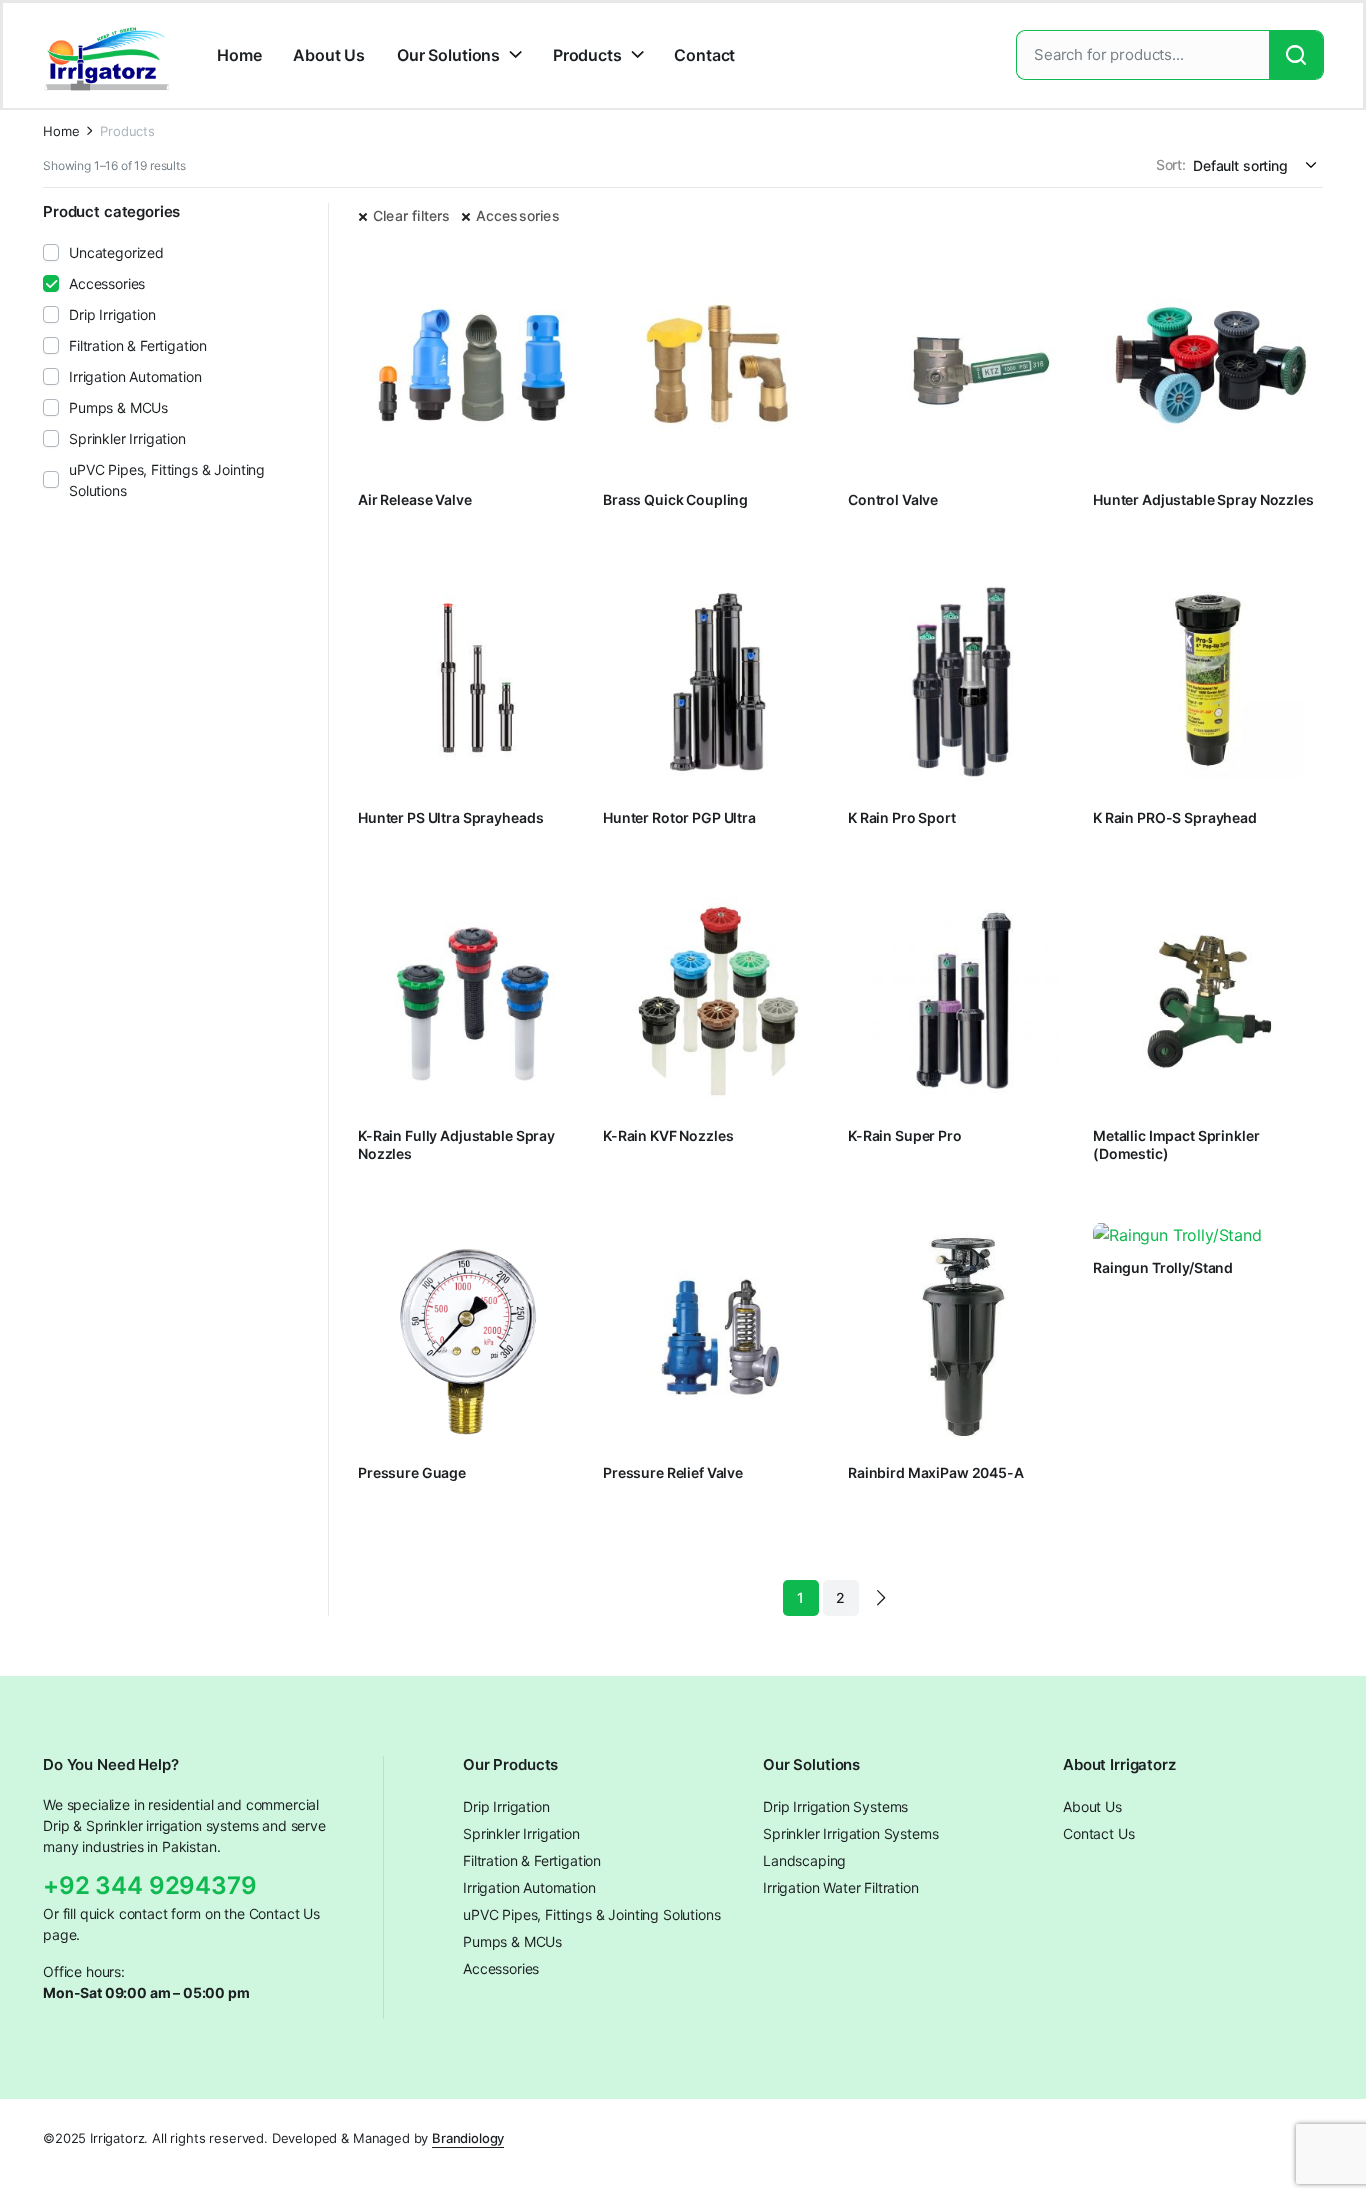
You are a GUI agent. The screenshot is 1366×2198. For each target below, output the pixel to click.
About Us (329, 55)
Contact (704, 55)
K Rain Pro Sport (902, 817)
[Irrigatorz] (107, 55)
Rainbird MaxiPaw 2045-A (936, 1472)
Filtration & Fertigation (138, 345)
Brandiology (468, 2138)
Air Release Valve (415, 499)
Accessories (518, 215)
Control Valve (893, 499)
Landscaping (804, 1860)
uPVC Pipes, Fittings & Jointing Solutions (167, 480)
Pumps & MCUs (118, 407)
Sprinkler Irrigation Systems (851, 1833)
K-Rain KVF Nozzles (668, 1135)
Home (239, 55)
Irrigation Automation (135, 376)
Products (587, 55)
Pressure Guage (412, 1472)
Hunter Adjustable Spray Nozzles (1203, 499)
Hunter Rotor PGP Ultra (679, 817)
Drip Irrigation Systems (835, 1806)
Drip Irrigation (112, 314)
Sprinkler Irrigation (127, 438)
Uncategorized (116, 252)
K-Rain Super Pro (905, 1135)
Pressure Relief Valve (673, 1472)
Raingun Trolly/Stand (1163, 1267)
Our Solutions (448, 55)
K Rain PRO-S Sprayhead (1175, 817)
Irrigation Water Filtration (841, 1887)
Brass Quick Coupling (675, 499)
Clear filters (412, 215)
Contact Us (1098, 1833)
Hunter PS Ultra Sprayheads (450, 817)
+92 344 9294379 (150, 1885)
